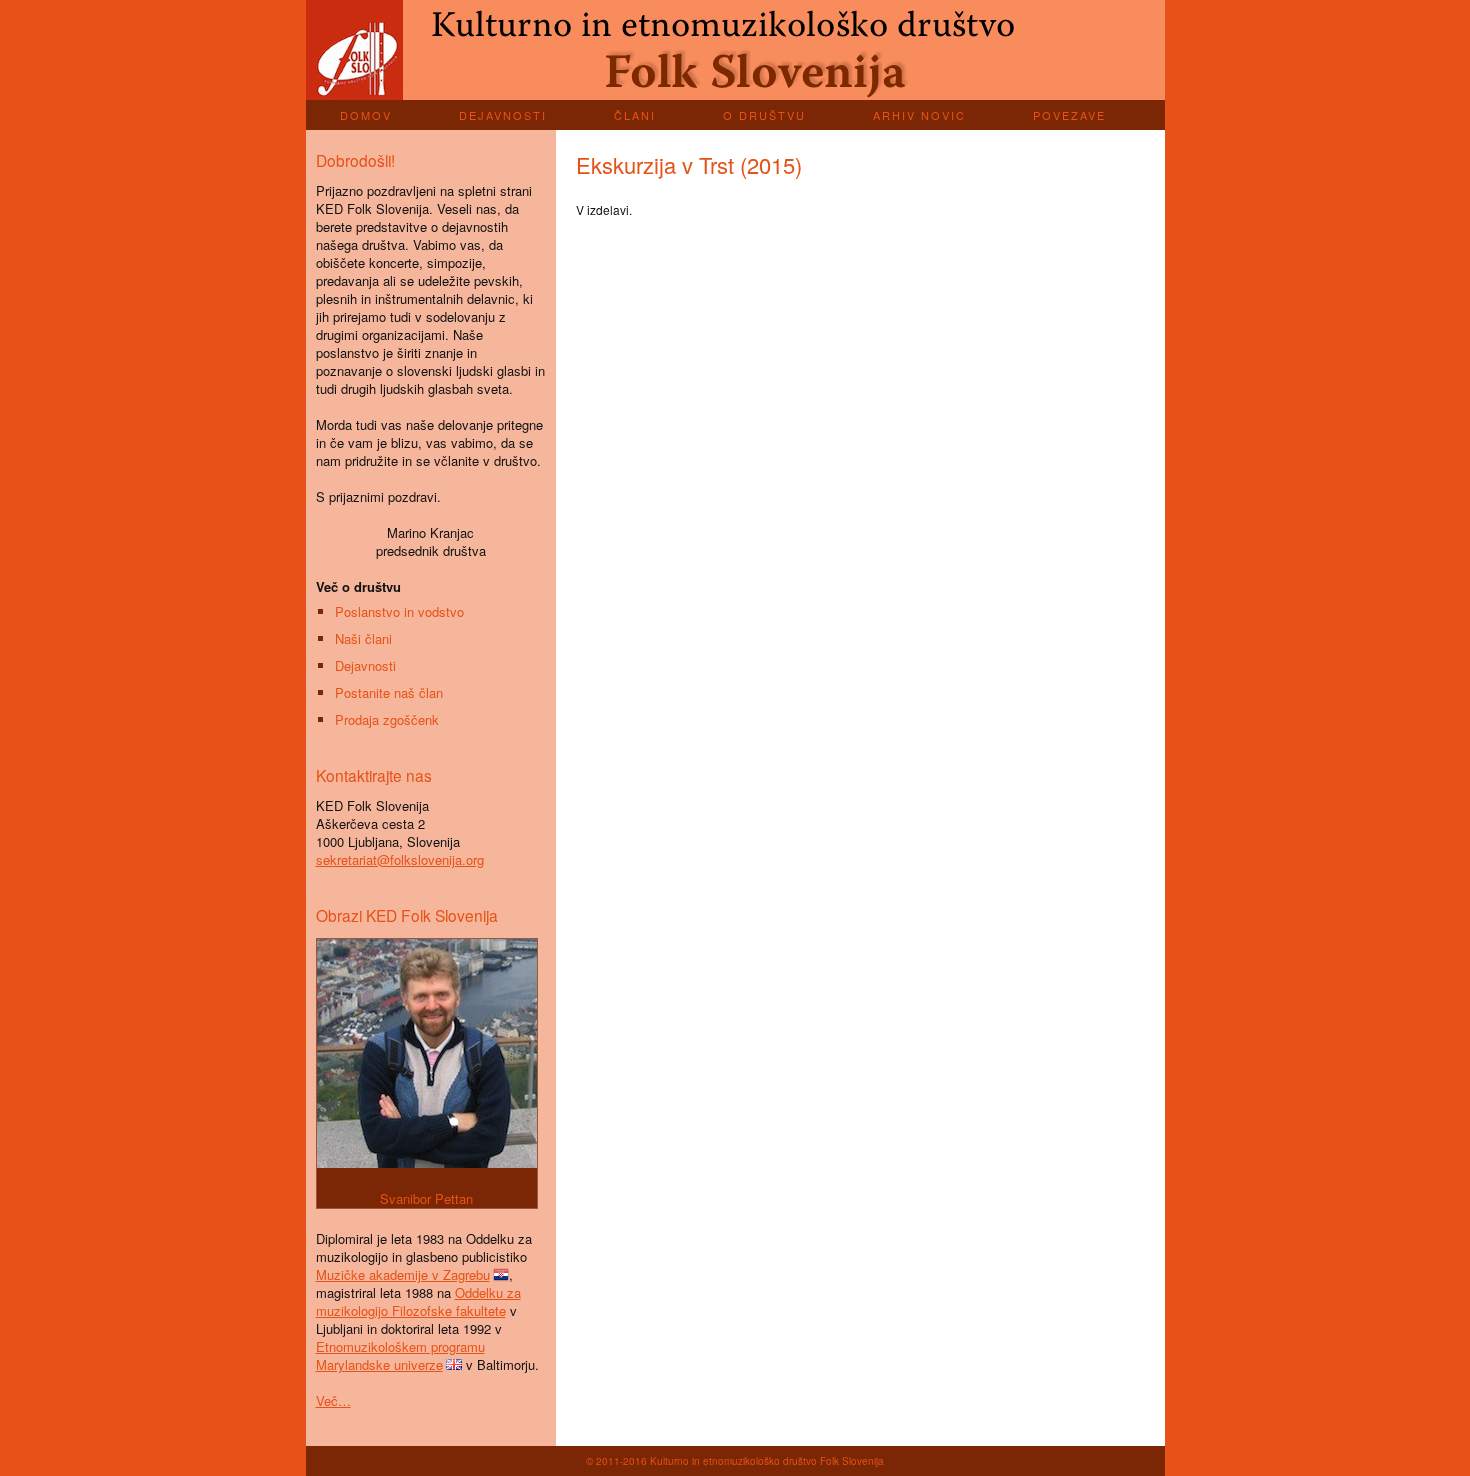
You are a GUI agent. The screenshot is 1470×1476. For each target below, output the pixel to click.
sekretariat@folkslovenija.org (400, 859)
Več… (333, 1400)
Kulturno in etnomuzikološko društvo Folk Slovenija (735, 50)
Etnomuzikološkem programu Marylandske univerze (400, 1355)
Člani (635, 115)
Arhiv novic (919, 115)
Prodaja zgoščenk (387, 719)
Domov (366, 115)
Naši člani (363, 638)
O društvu (764, 115)
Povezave (1069, 115)
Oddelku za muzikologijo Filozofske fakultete (418, 1301)
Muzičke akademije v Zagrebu (403, 1274)
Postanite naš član (389, 692)
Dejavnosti (503, 115)
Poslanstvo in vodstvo (399, 611)
